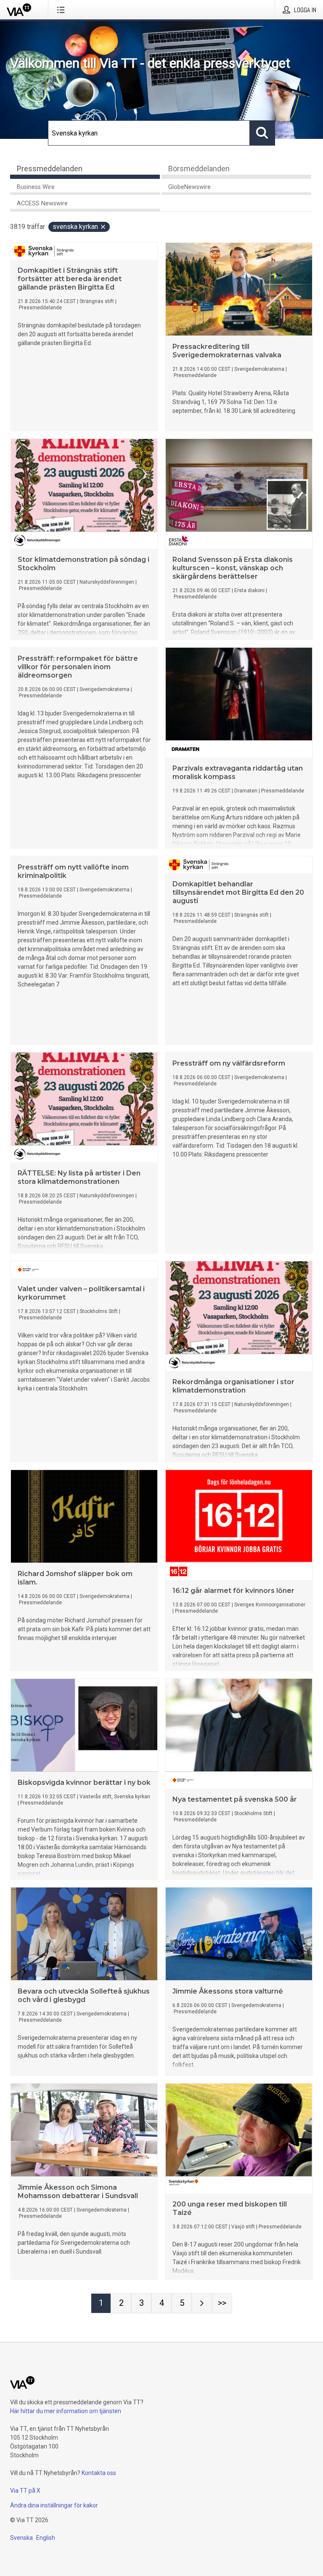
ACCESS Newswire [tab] (42, 203)
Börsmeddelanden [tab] (199, 169)
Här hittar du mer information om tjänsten (66, 2411)
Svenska (21, 2538)
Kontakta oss (99, 2473)
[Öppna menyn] (62, 10)
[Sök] (262, 133)
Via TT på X (25, 2491)
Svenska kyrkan (75, 227)
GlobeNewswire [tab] (189, 187)
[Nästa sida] (202, 2303)
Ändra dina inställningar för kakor (54, 2505)
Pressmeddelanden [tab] (50, 169)
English (46, 2538)
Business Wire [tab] (36, 187)
